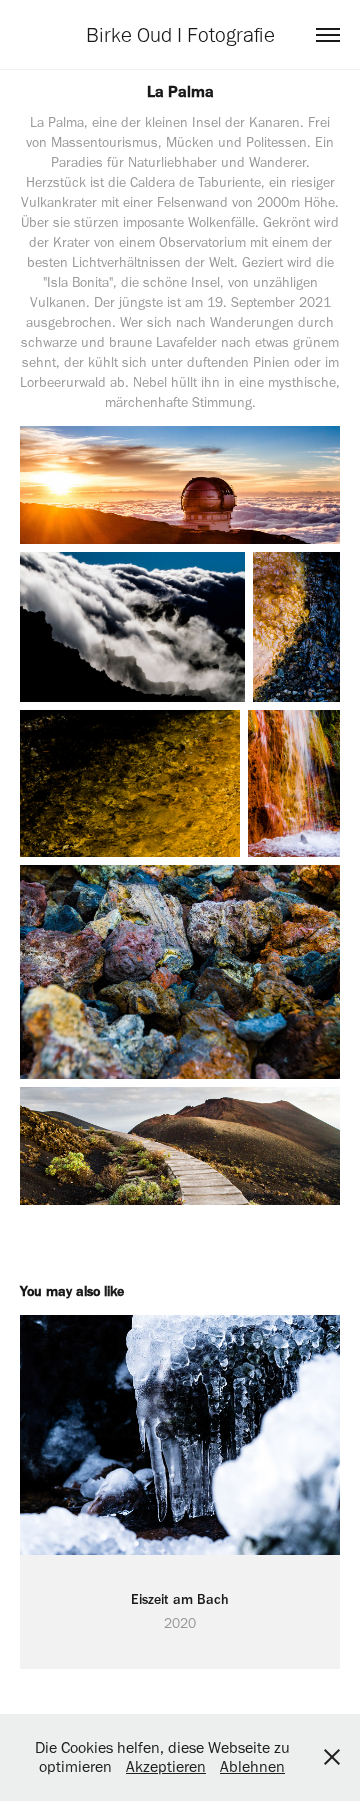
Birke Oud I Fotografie (180, 34)
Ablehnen (252, 1766)
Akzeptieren (166, 1766)
